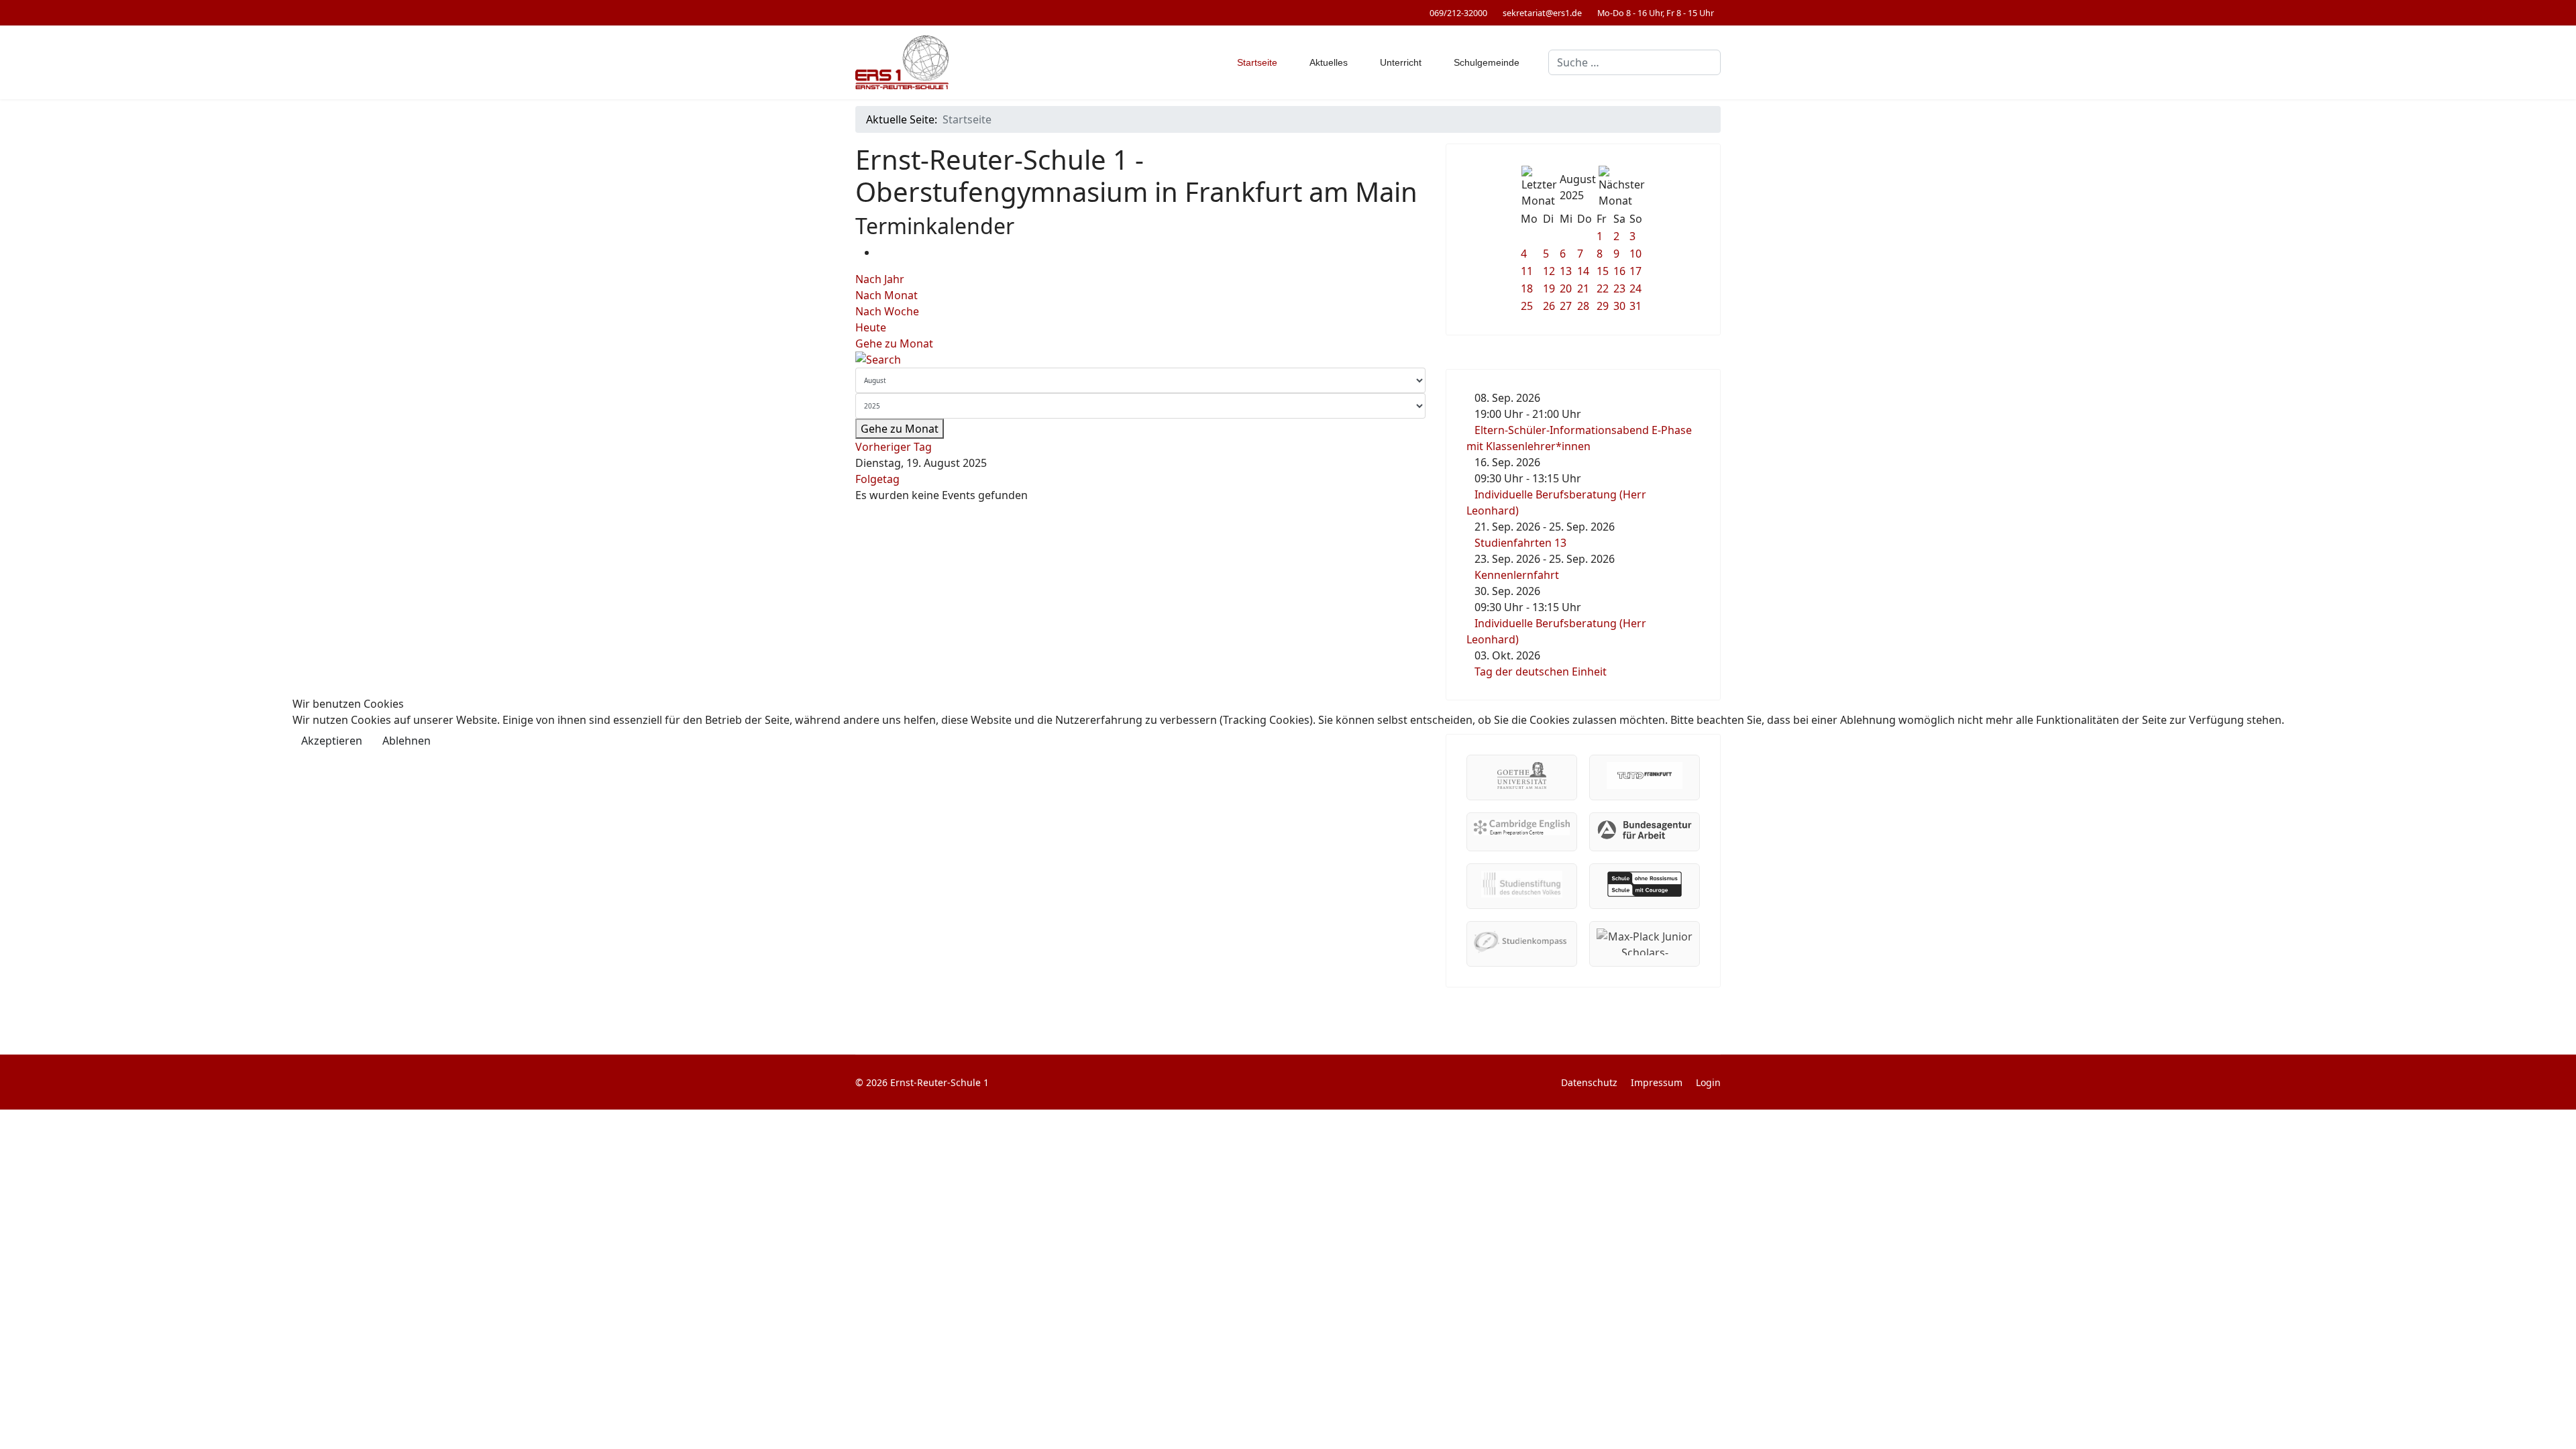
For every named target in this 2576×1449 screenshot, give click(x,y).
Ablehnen (407, 741)
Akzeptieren (332, 741)
